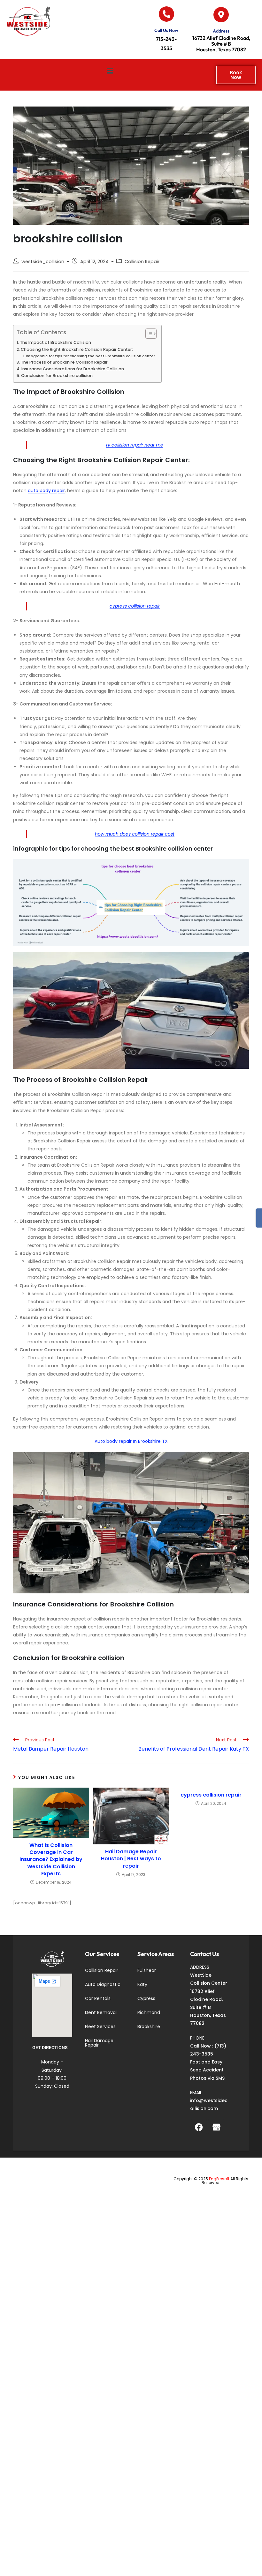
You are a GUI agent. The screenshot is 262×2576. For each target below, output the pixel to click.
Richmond (149, 2012)
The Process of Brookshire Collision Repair (64, 362)
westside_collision (43, 262)
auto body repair (46, 491)
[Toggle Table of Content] (148, 334)
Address (221, 31)
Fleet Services (100, 2026)
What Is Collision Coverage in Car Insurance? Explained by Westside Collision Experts (51, 1860)
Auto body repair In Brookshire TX (131, 1441)
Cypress (146, 1998)
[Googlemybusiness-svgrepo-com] (216, 2127)
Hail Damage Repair (99, 2043)
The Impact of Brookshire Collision (55, 342)
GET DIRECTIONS (50, 2048)
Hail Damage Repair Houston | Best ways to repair (131, 1859)
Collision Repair (142, 262)
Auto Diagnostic (103, 1984)
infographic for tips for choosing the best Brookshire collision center (90, 356)
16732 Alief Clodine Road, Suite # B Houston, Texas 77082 (221, 44)
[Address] (221, 15)
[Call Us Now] (166, 14)
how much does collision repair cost (135, 834)
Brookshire (149, 2026)
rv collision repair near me (135, 445)
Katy (142, 1984)
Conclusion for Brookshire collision (57, 376)
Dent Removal (101, 2012)
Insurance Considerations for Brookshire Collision (73, 369)
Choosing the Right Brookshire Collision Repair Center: (77, 349)
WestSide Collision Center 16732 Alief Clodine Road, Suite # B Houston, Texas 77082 (209, 1999)
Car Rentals (98, 1998)
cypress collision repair (135, 606)
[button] (110, 72)
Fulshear (147, 1970)
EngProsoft (219, 2179)
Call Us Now (166, 30)
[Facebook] (199, 2127)
